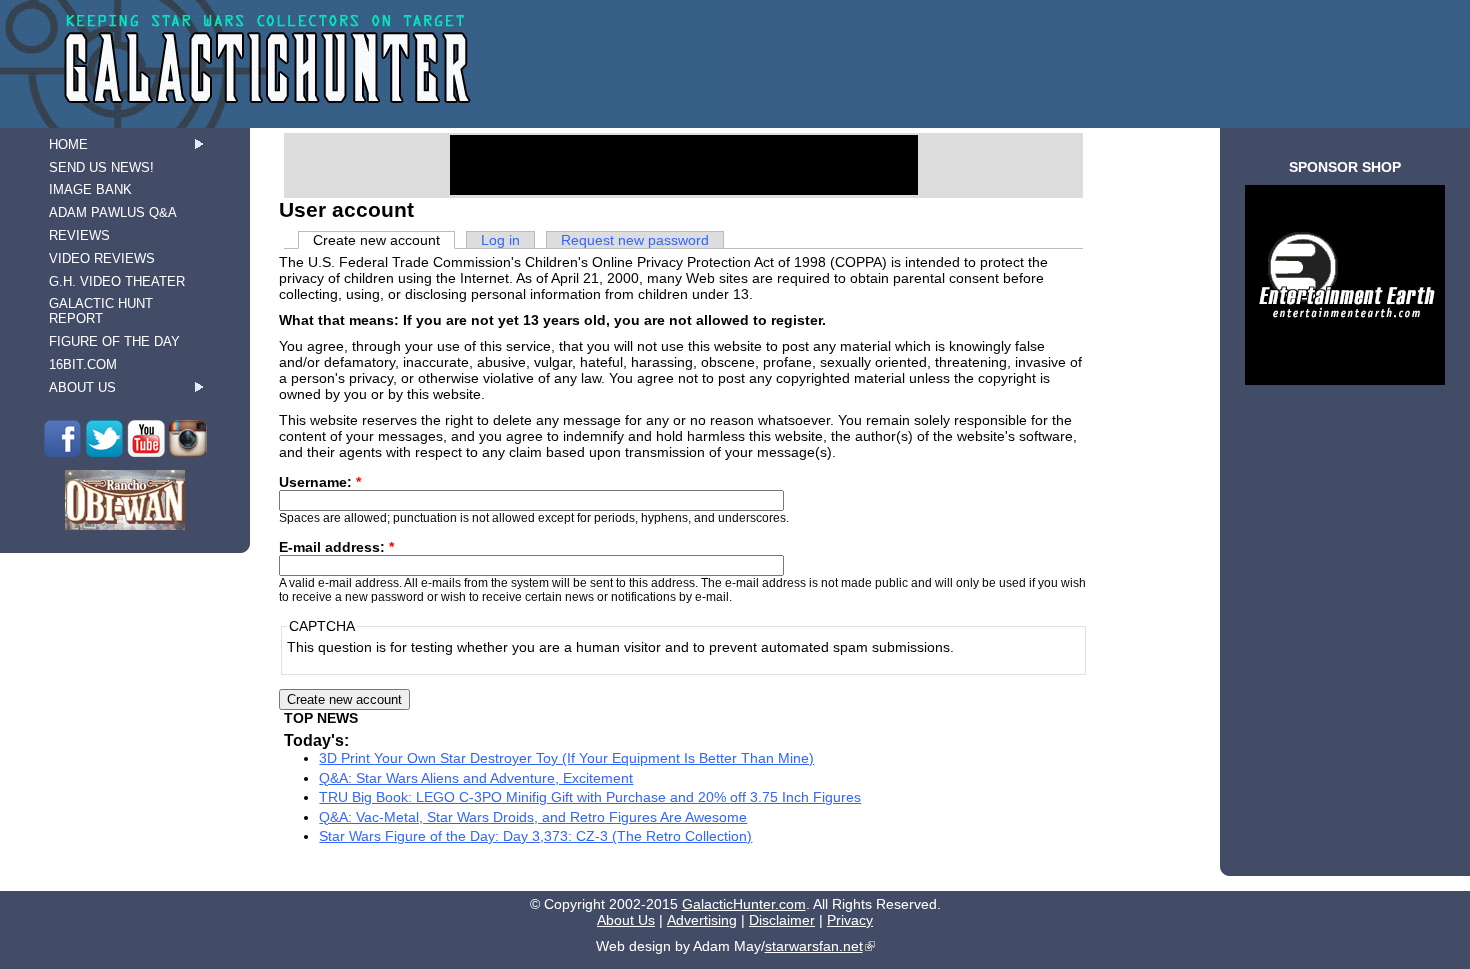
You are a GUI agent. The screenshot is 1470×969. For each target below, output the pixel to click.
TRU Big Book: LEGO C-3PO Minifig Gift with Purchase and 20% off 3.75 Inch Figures (590, 797)
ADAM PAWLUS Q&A (113, 212)
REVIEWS (79, 235)
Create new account (376, 240)
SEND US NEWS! (101, 167)
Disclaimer (782, 920)
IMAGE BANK (90, 189)
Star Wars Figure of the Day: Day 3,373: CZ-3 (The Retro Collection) (535, 836)
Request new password (635, 240)
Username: (320, 482)
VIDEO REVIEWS (102, 258)
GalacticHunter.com (744, 904)
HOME (68, 144)
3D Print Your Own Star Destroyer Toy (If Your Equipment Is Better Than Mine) (566, 758)
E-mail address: (336, 547)
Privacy (850, 920)
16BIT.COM (83, 364)
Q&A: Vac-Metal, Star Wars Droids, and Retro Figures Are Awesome (533, 817)
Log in (500, 240)
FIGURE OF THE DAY (114, 341)
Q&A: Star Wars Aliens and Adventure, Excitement (476, 778)
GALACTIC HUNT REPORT (101, 311)
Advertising (702, 920)
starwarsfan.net (814, 946)
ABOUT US (82, 387)
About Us (626, 920)
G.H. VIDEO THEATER (117, 281)
